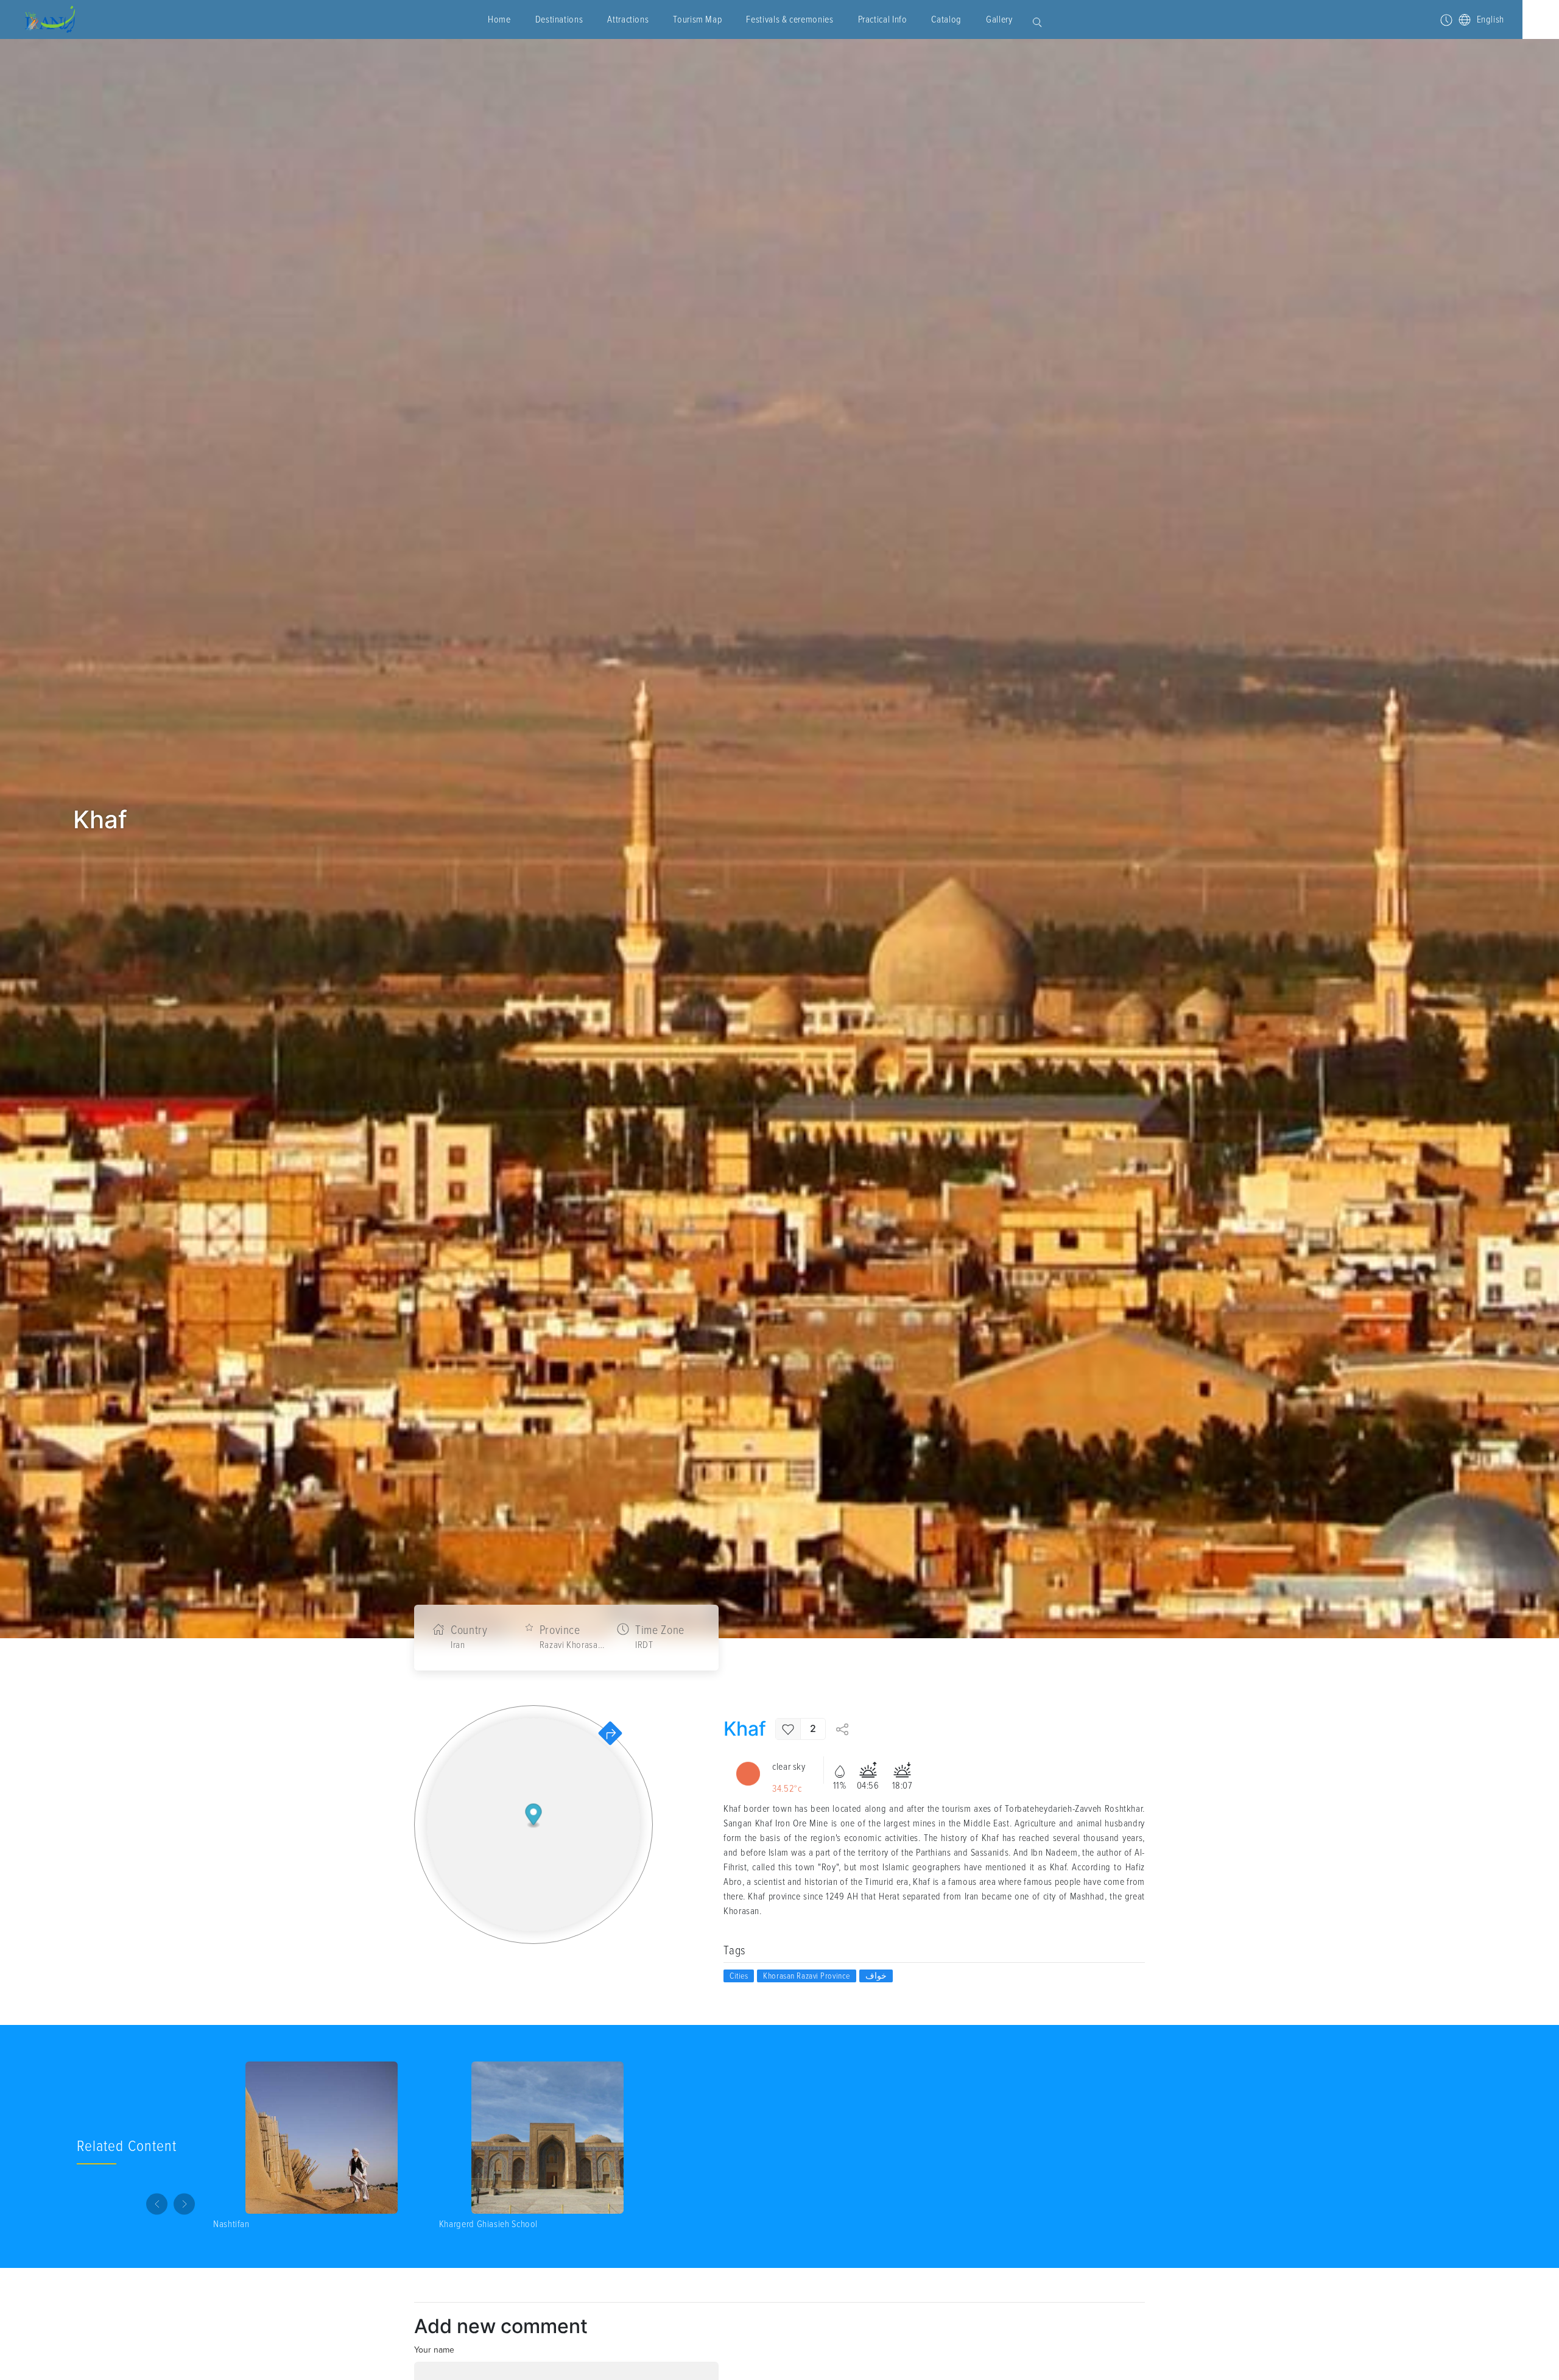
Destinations (559, 19)
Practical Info (883, 19)
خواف (876, 1976)
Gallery (999, 19)
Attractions (628, 19)
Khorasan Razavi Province (806, 1976)
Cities (739, 1976)
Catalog (946, 19)
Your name (434, 2350)
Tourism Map (697, 19)
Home (499, 19)
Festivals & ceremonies (790, 19)
